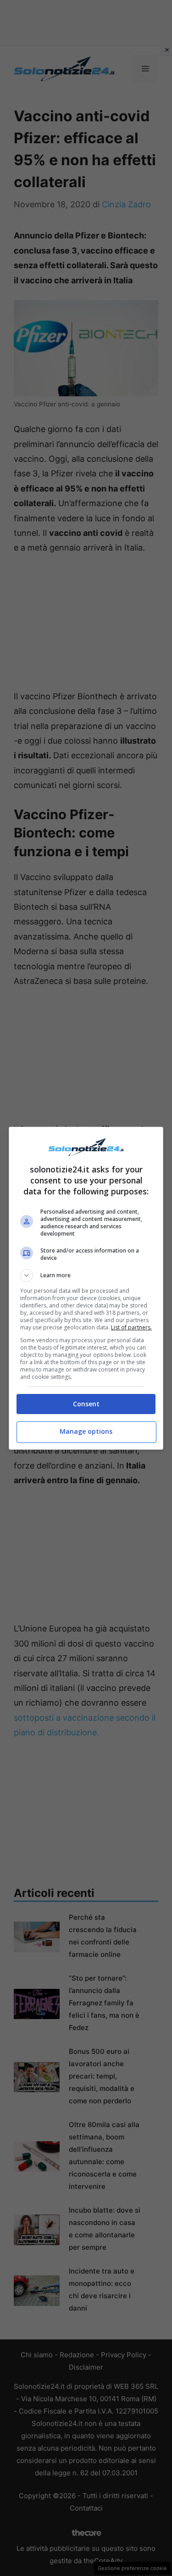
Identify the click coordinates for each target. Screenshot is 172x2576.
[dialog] (86, 1288)
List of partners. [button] (131, 1327)
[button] (86, 1275)
